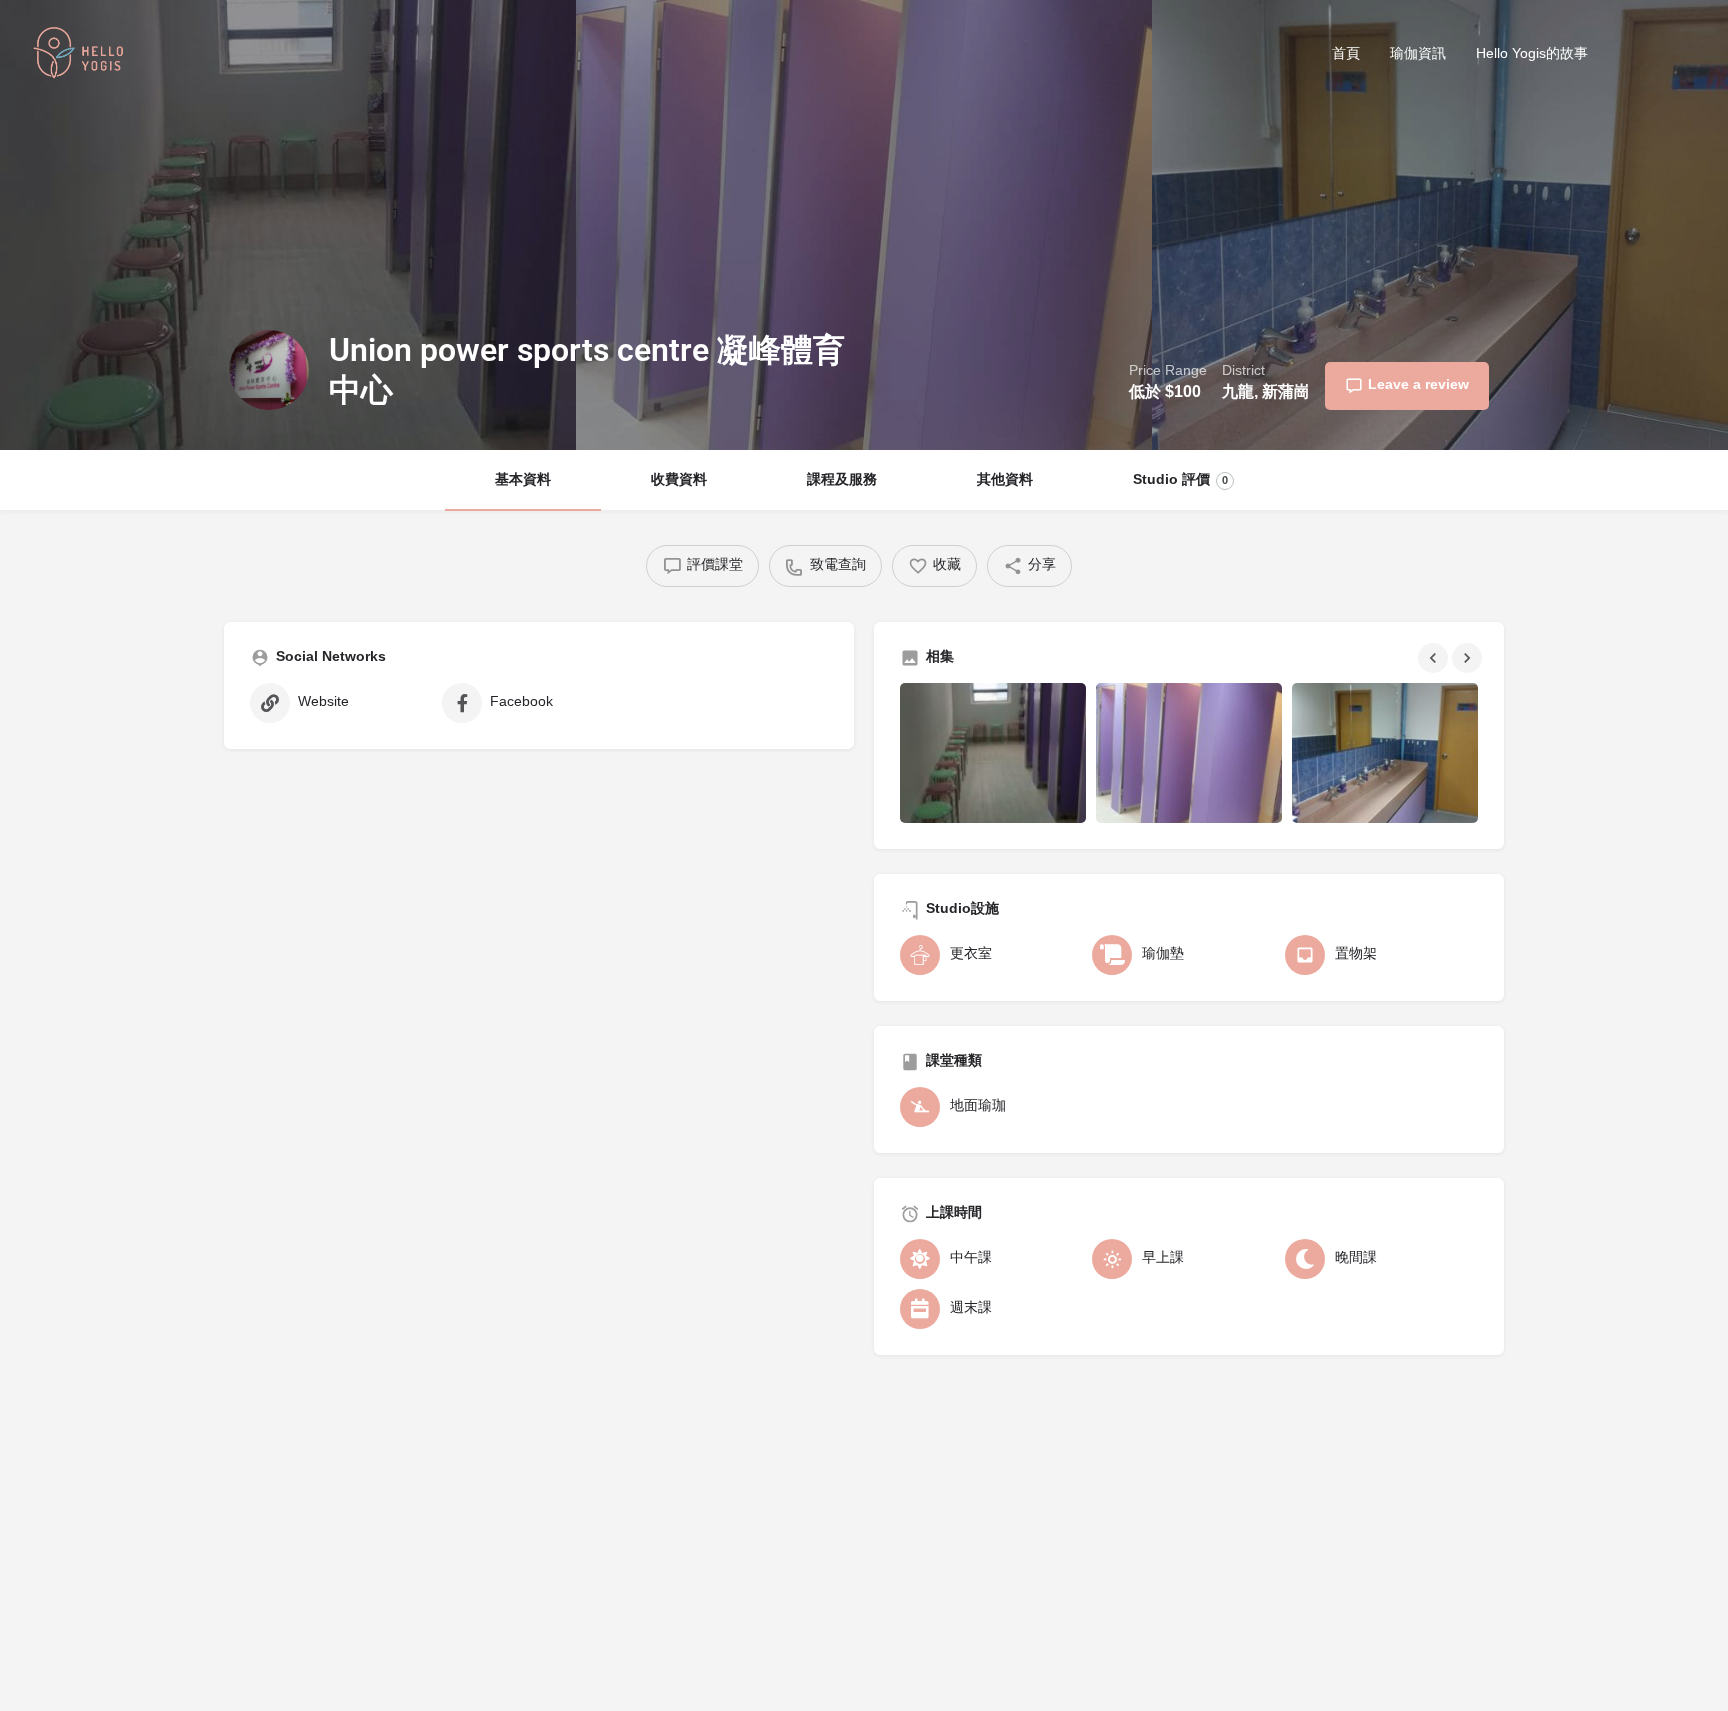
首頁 (1346, 54)
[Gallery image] (993, 753)
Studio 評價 (1180, 480)
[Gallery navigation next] (1469, 658)
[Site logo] (81, 56)
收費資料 (679, 480)
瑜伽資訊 (1418, 54)
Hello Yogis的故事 (1532, 54)
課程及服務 (842, 480)
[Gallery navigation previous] (1435, 658)
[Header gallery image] (288, 225)
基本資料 (523, 480)
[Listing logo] (269, 370)
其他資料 (1005, 480)
